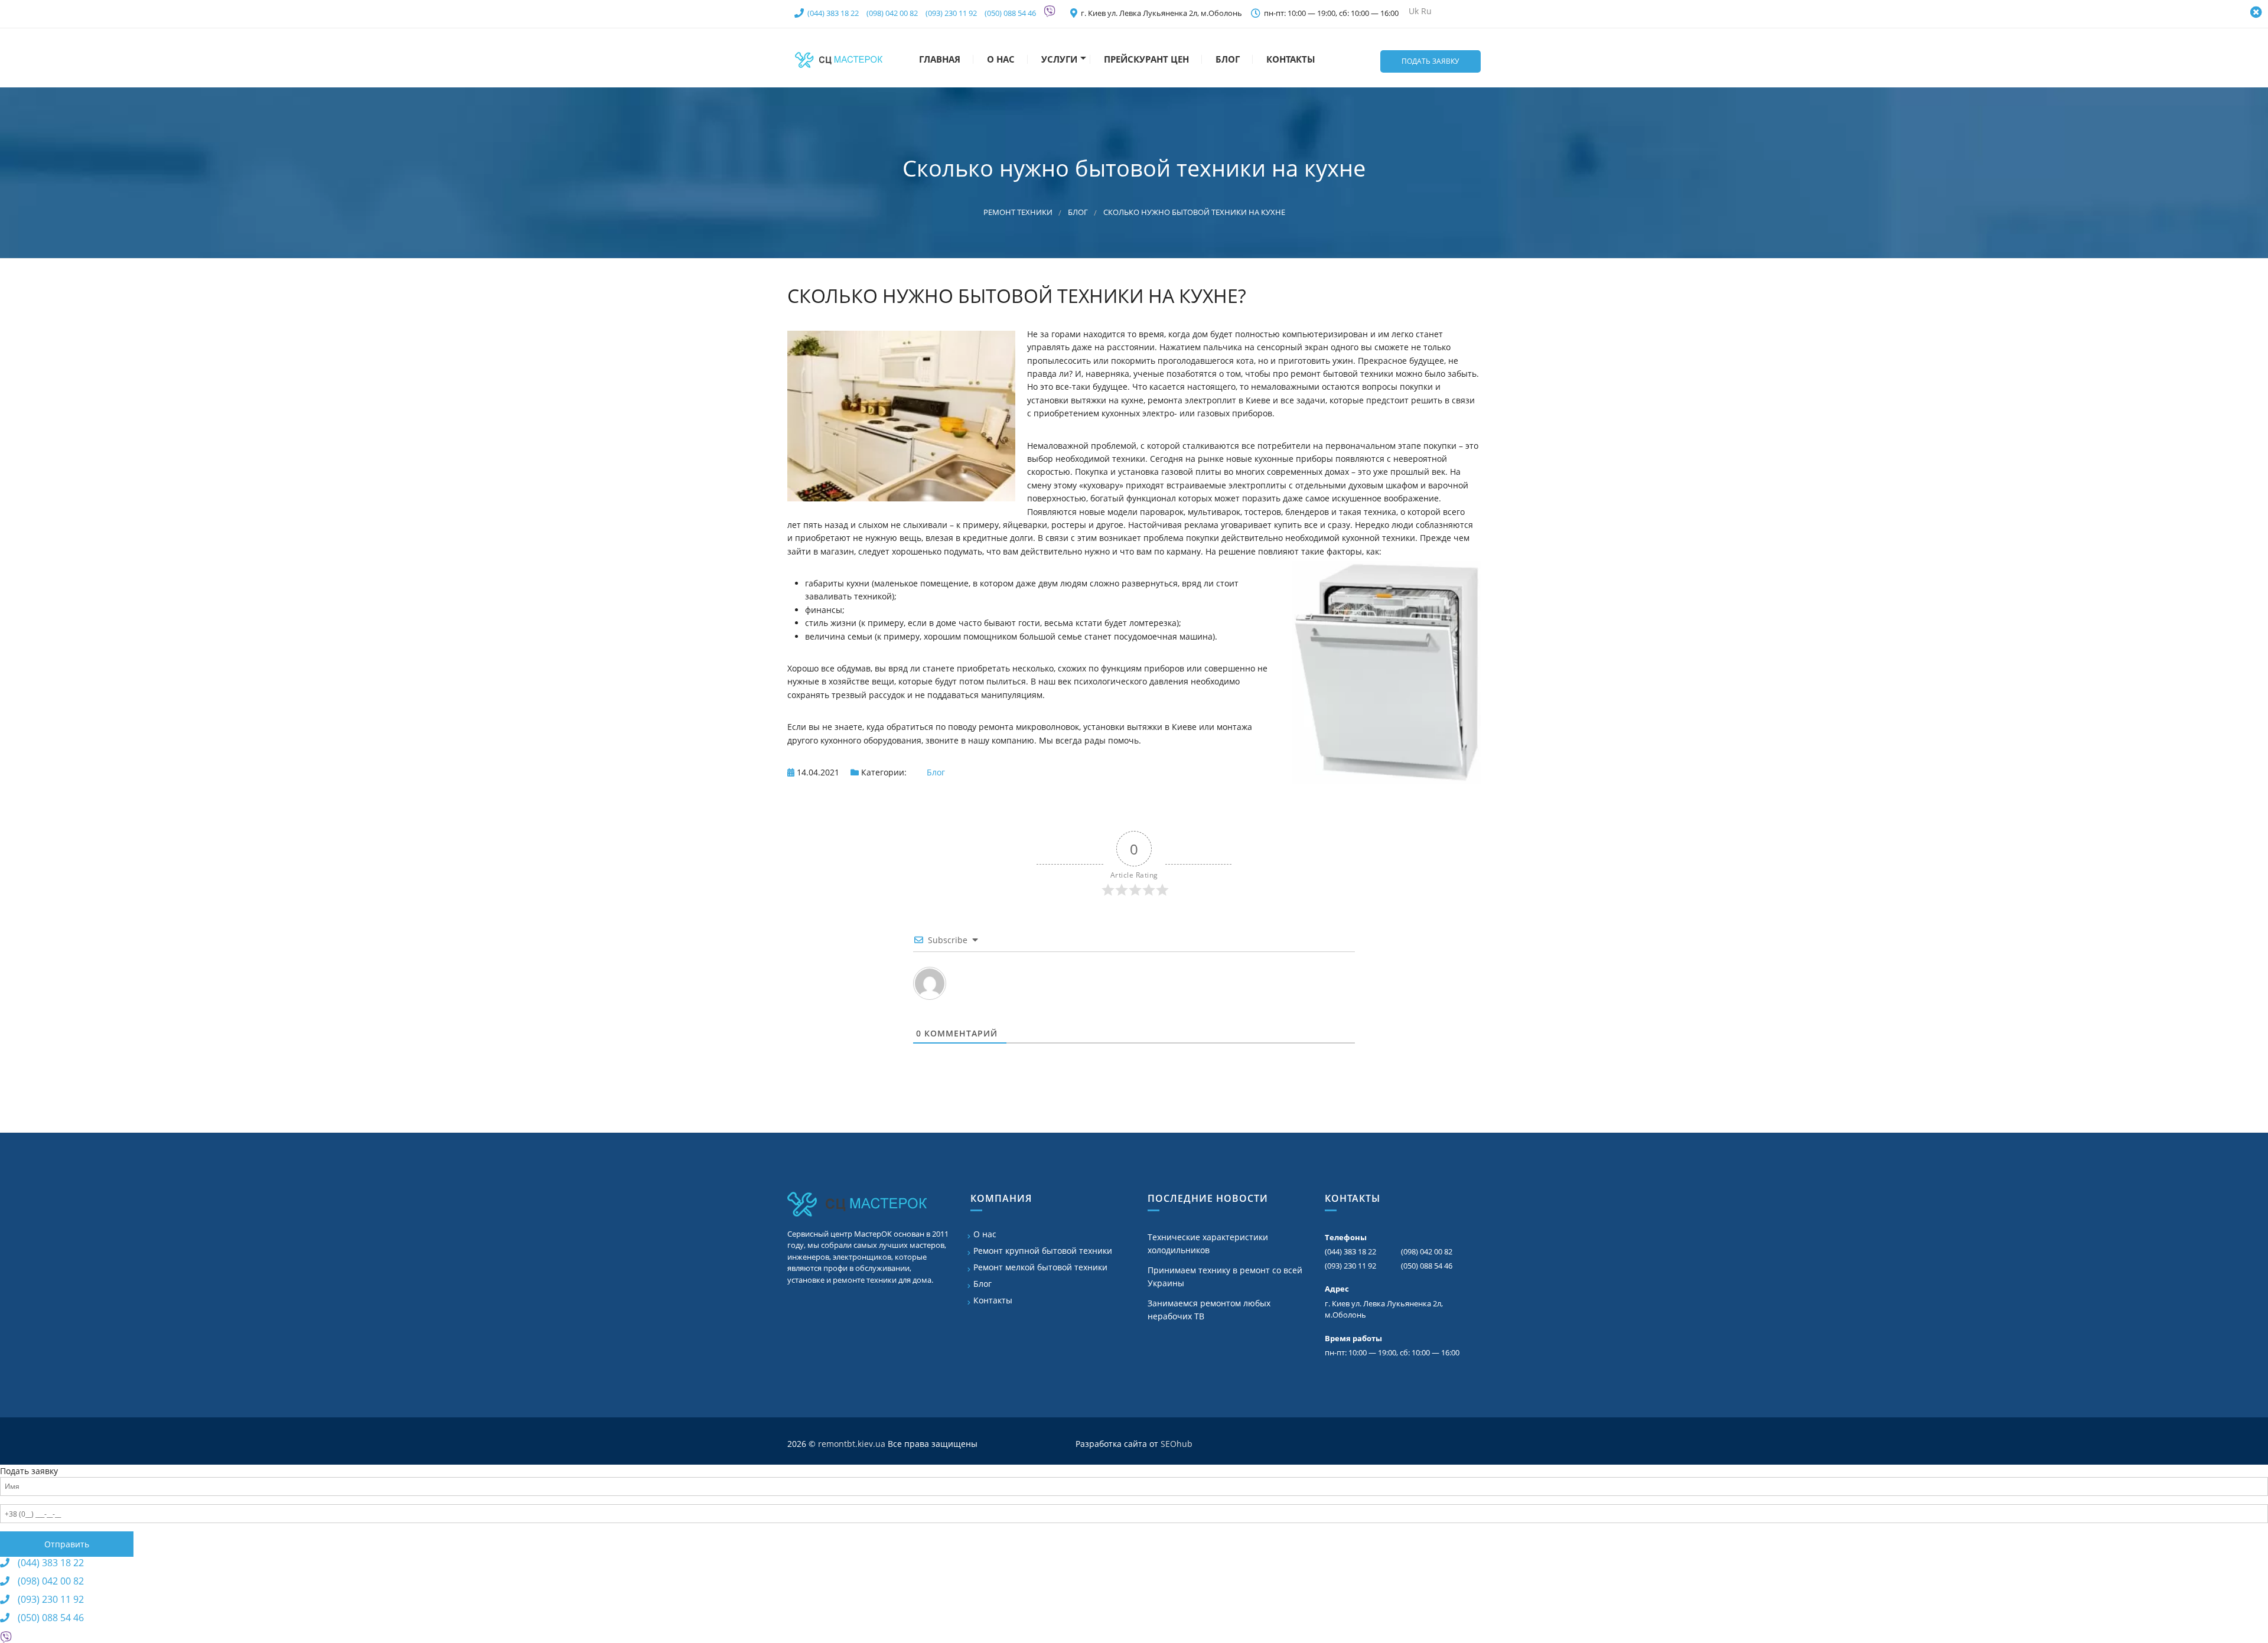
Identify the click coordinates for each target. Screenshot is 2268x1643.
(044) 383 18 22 (833, 13)
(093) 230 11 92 (951, 13)
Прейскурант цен (1145, 59)
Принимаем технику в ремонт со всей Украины (1225, 1277)
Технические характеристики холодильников (1208, 1243)
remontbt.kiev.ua (852, 1444)
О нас (1000, 59)
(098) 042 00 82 (892, 13)
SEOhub (1177, 1444)
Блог (1226, 59)
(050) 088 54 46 (1010, 13)
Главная (939, 59)
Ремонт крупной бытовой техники (1043, 1251)
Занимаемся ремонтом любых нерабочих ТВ (1209, 1310)
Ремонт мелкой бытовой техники (1040, 1267)
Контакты (1290, 59)
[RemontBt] (839, 58)
